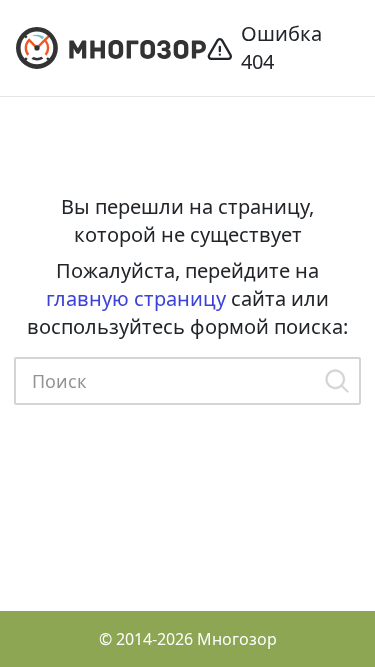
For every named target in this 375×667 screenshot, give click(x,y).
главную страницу (136, 298)
